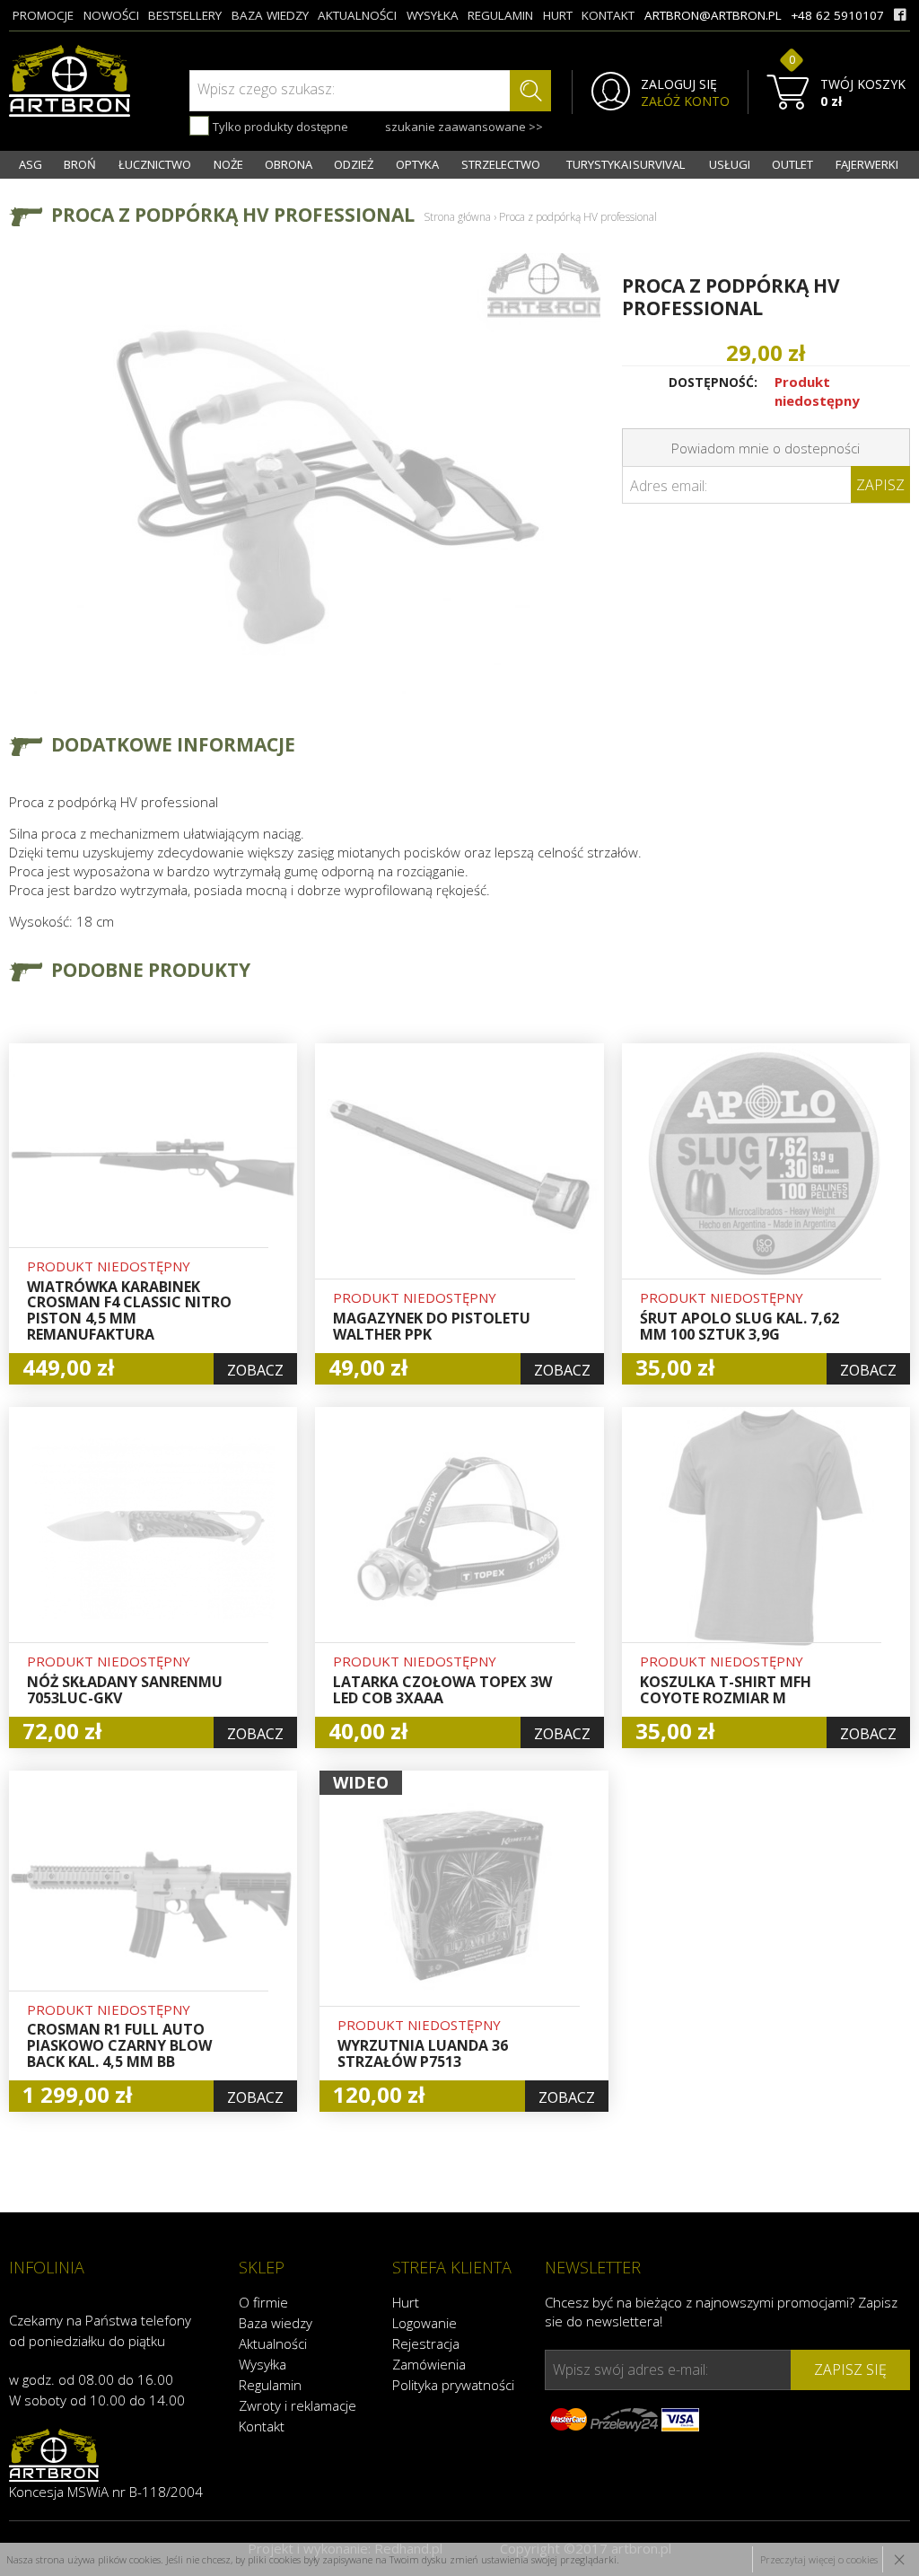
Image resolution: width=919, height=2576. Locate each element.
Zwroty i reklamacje (298, 2405)
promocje (43, 15)
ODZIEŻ (354, 164)
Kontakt (262, 2426)
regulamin (500, 15)
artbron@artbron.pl (713, 15)
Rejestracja (426, 2343)
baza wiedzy (270, 15)
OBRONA (289, 164)
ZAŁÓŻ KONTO (685, 101)
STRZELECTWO (501, 164)
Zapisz (880, 485)
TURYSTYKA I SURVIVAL (626, 164)
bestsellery (185, 15)
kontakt (608, 15)
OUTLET (792, 164)
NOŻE (228, 164)
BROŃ (80, 164)
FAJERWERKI (867, 164)
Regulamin (270, 2385)
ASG (31, 164)
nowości (111, 15)
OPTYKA (417, 164)
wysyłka (433, 15)
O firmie (263, 2302)
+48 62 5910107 (837, 15)
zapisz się (850, 2369)
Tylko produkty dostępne (279, 127)
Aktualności (273, 2343)
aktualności (357, 15)
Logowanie (424, 2323)
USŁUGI (730, 164)
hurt (558, 15)
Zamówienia (429, 2364)
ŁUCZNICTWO (155, 164)
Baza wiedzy (276, 2323)
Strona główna (457, 217)
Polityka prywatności (453, 2385)
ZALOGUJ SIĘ (679, 84)
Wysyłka (263, 2364)
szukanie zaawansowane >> (464, 127)
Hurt (406, 2302)
